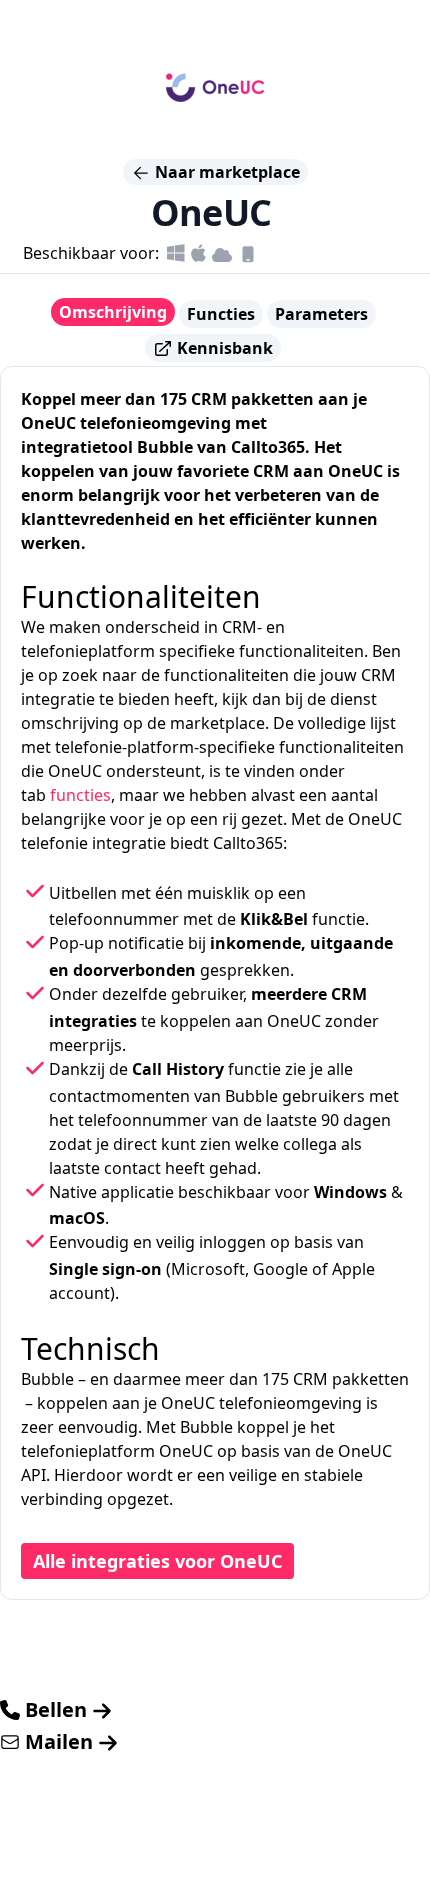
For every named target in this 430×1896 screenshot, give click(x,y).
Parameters (321, 314)
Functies (221, 314)
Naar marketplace (225, 172)
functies (80, 795)
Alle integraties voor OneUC (157, 1561)
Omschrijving (113, 312)
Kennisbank (223, 348)
